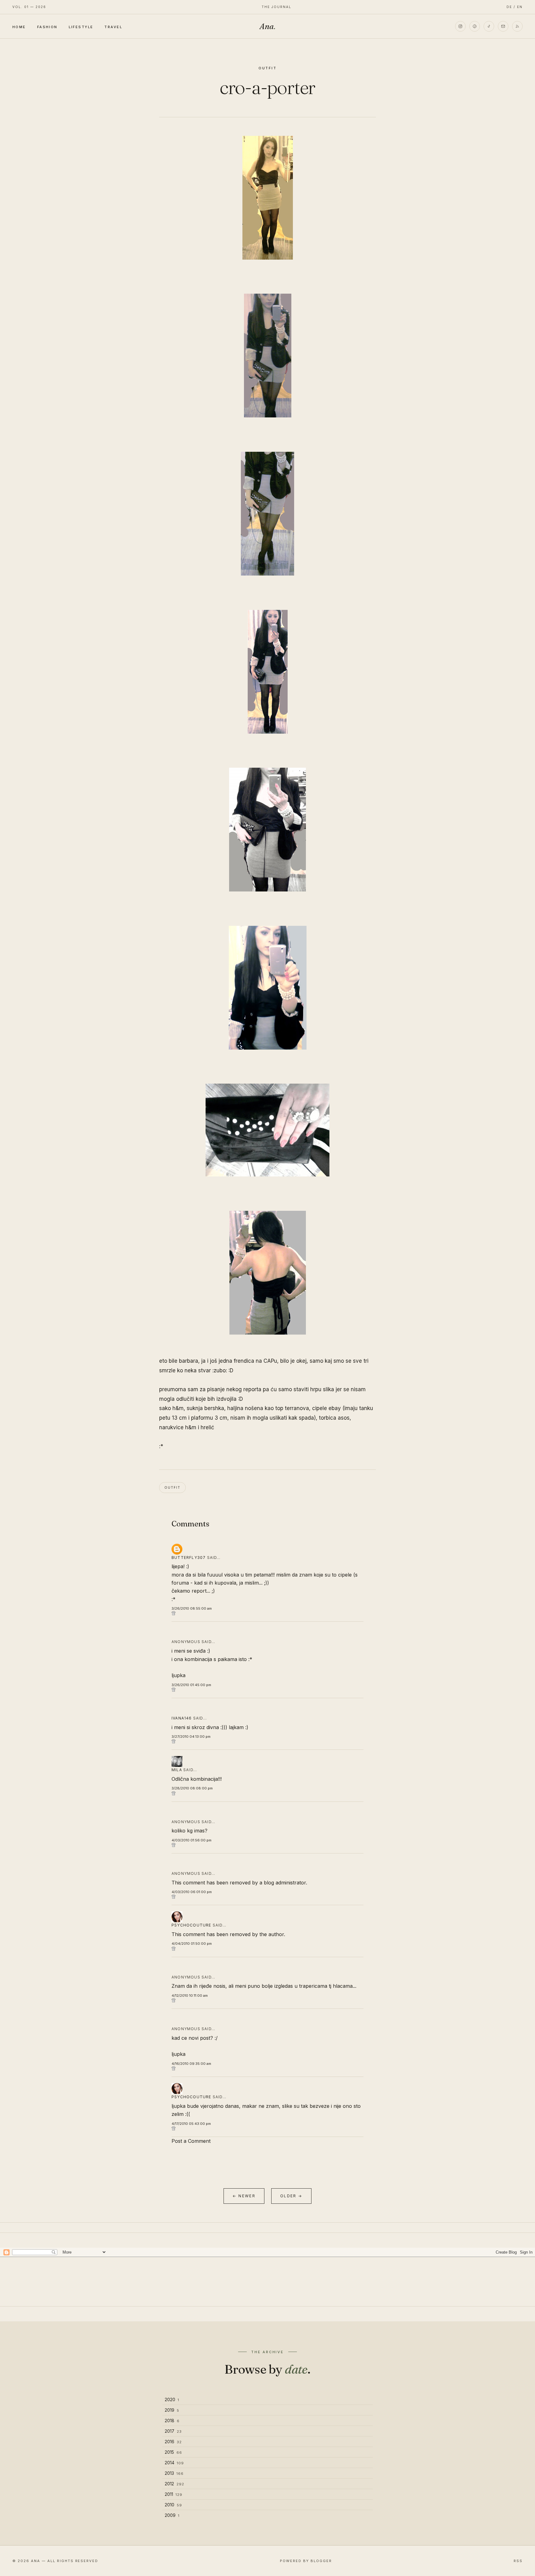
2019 (172, 2410)
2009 (172, 2515)
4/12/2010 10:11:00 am (190, 1996)
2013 (174, 2473)
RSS (518, 2561)
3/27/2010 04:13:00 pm (191, 1737)
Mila (177, 1770)
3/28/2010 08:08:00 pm (192, 1788)
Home (19, 27)
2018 (172, 2421)
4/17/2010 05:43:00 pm (191, 2124)
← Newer (244, 2196)
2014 (174, 2463)
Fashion (47, 27)
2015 (173, 2452)
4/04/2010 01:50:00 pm (192, 1944)
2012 (174, 2484)
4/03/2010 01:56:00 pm (191, 1840)
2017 (173, 2431)
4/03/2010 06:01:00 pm (192, 1892)
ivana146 (182, 1718)
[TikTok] (489, 26)
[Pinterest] (475, 26)
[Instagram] (460, 26)
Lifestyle (81, 27)
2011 (174, 2494)
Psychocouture (191, 1925)
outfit (268, 68)
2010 (173, 2505)
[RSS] (517, 26)
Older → (291, 2196)
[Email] (503, 26)
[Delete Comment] (267, 1613)
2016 (173, 2442)
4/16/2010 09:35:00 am (191, 2064)
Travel (113, 27)
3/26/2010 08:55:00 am (192, 1608)
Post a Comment (191, 2141)
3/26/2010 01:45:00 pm (191, 1685)
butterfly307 (189, 1558)
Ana (267, 26)
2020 (172, 2399)
